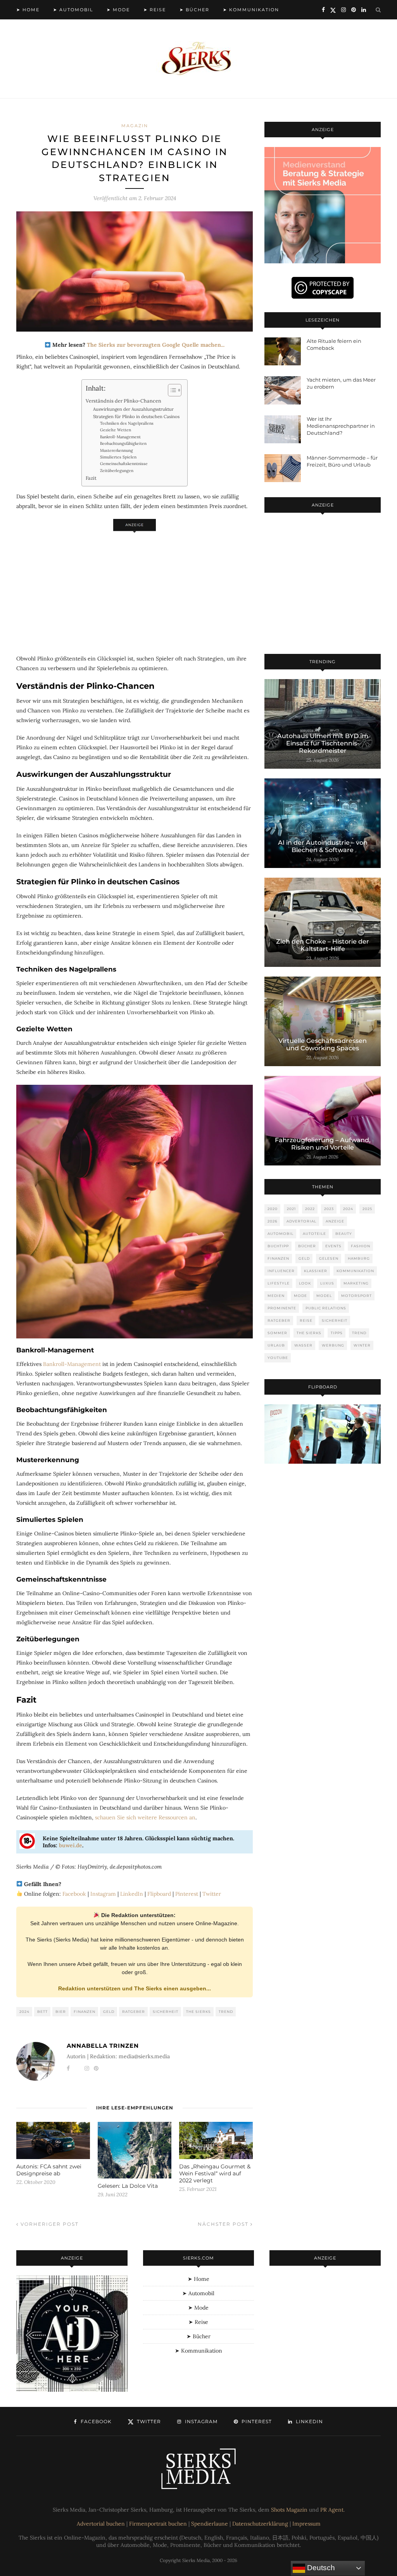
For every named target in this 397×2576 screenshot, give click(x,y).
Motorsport (356, 1296)
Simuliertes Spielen (118, 457)
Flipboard (159, 1894)
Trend (226, 2012)
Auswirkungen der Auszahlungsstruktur (133, 409)
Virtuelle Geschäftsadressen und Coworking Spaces (323, 1044)
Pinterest (187, 1894)
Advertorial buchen (101, 2524)
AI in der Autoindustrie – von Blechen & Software (323, 846)
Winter (362, 1345)
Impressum (306, 2524)
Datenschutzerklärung (260, 2524)
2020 (273, 1209)
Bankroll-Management (120, 437)
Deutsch (320, 2568)
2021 (291, 1209)
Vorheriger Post (49, 2224)
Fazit (91, 478)
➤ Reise (155, 10)
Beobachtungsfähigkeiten (123, 443)
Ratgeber (134, 2012)
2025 (367, 1209)
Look (305, 1283)
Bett (42, 2012)
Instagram (103, 1894)
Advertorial (301, 1221)
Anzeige (335, 1221)
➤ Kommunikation (251, 10)
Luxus (327, 1283)
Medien (276, 1296)
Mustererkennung (117, 450)
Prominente (282, 1308)
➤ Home (28, 10)
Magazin (135, 126)
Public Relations (326, 1308)
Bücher (307, 1246)
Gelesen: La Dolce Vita (128, 2186)
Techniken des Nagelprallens (127, 423)
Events (333, 1246)
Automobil (280, 1234)
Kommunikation (355, 1271)
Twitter (212, 1894)
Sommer (277, 1333)
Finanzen (85, 2012)
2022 (310, 1209)
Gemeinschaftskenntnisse (124, 464)
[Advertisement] (135, 589)
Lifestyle (279, 1283)
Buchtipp (278, 1246)
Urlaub (276, 1345)
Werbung (333, 1345)
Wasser (303, 1345)
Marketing (356, 1283)
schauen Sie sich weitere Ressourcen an (145, 1817)
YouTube (278, 1358)
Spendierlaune (210, 2524)
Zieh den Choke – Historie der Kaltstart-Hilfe (323, 945)
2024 (24, 2012)
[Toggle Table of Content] (171, 390)
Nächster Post (224, 2224)
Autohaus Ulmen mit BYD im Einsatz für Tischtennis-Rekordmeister (323, 743)
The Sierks (198, 2012)
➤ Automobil (73, 10)
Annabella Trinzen (103, 2046)
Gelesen (329, 1258)
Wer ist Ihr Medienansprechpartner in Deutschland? (341, 426)
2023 (329, 1209)
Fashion (361, 1246)
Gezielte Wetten (116, 430)
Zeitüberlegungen (117, 471)
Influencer (281, 1271)
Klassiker (316, 1271)
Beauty (344, 1234)
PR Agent (332, 2510)
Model (324, 1296)
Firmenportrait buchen (158, 2524)
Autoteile (314, 1234)
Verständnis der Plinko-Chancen (123, 401)
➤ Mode (118, 10)
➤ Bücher (194, 10)
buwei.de (71, 1845)
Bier (61, 2012)
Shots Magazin (289, 2510)
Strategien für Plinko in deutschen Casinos (136, 417)
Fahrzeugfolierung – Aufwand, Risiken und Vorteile (323, 1144)
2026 (272, 1221)
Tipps (337, 1333)
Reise (306, 1320)
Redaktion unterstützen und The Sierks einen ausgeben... (135, 1988)
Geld (109, 2012)
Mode (300, 1296)
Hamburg (359, 1258)
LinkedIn (132, 1894)
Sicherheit (166, 2012)
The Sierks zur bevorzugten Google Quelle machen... (156, 345)
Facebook (74, 1894)
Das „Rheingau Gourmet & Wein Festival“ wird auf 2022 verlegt (215, 2173)
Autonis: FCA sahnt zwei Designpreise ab (49, 2170)
